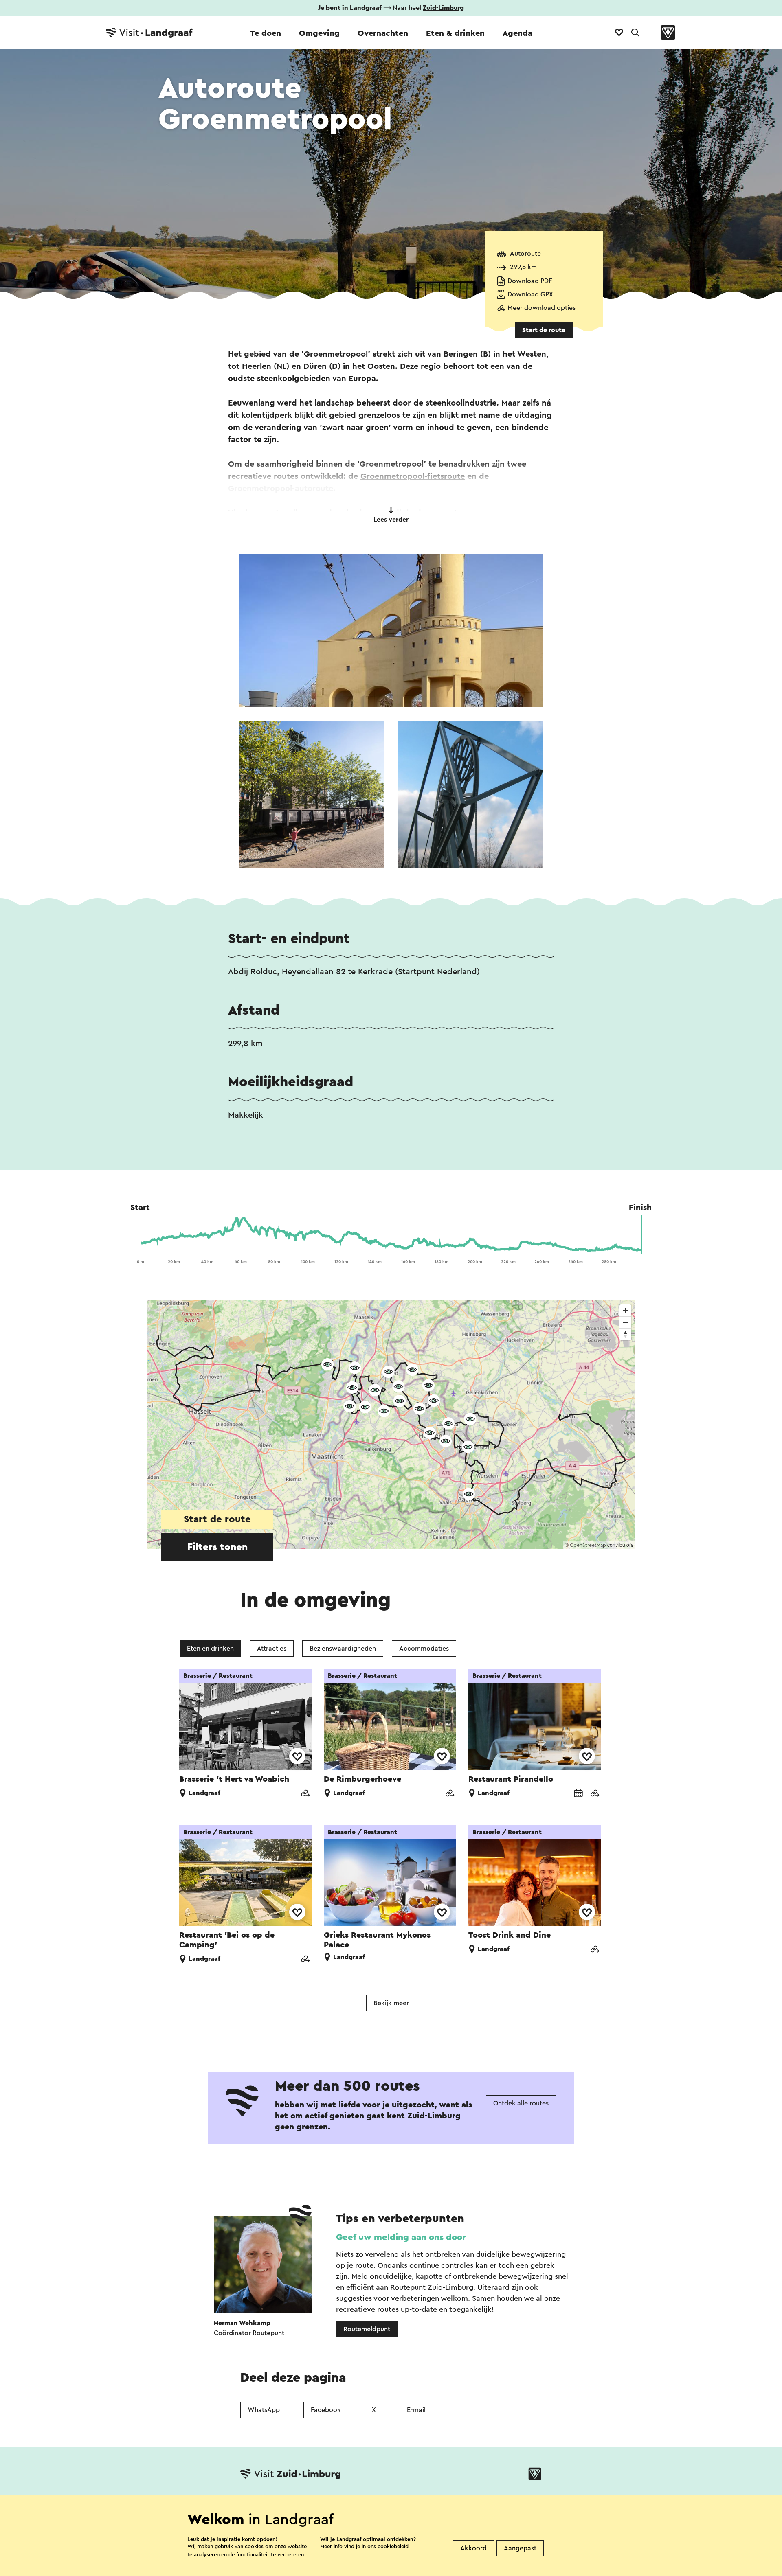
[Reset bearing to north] (625, 1334)
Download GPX (530, 294)
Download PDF (530, 281)
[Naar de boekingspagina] (578, 1794)
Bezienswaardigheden (343, 1649)
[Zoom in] (625, 1310)
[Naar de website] (305, 1794)
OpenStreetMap (588, 1545)
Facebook (326, 2410)
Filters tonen (217, 1547)
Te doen (266, 33)
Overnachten (383, 33)
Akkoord (473, 2548)
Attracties (272, 1649)
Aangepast (520, 2548)
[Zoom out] (625, 1322)
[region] (391, 1425)
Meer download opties (541, 308)
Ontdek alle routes (521, 2103)
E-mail (416, 2410)
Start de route (544, 330)
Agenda (517, 33)
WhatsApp (264, 2410)
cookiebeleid (393, 2546)
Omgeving (319, 33)
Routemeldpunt (367, 2329)
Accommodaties (424, 1649)
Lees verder (391, 520)
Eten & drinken (455, 33)
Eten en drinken (210, 1649)
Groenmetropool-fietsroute (413, 476)
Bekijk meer (391, 2003)
